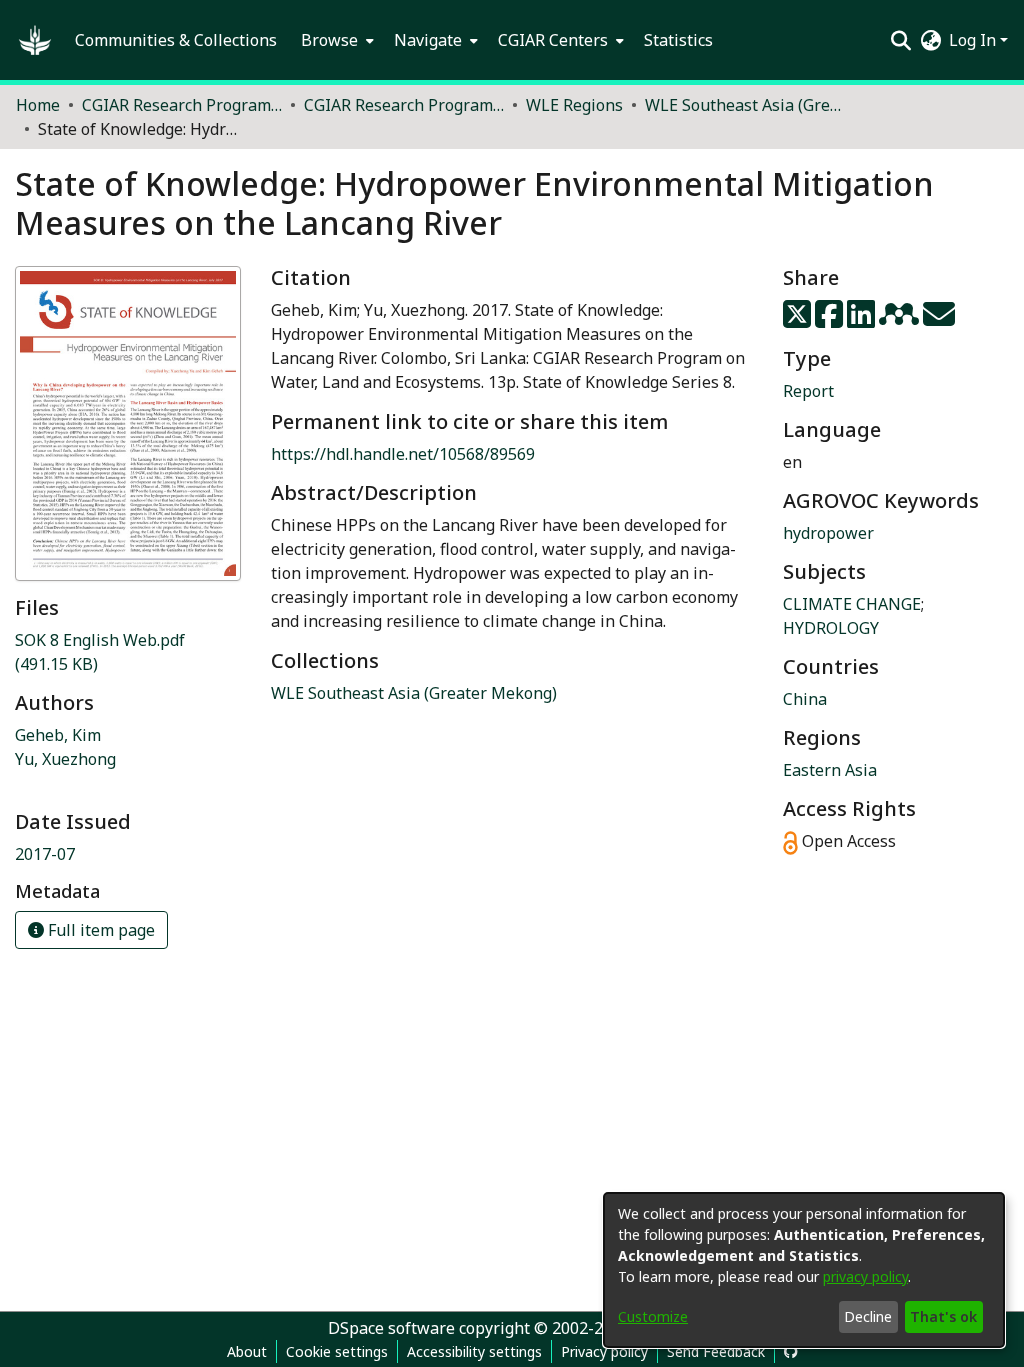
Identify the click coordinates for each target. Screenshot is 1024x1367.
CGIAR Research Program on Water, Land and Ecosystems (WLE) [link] (404, 105)
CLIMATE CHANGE (852, 604)
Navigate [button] (428, 40)
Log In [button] (974, 40)
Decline (868, 1316)
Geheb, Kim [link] (58, 735)
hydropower (828, 533)
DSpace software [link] (391, 1328)
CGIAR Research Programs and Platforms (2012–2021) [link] (182, 105)
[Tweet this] (799, 320)
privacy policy (865, 1276)
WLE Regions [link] (574, 105)
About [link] (247, 1351)
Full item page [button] (99, 930)
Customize (653, 1316)
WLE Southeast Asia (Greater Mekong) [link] (745, 105)
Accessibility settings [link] (474, 1351)
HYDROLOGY (831, 628)
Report (808, 391)
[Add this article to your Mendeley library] (901, 320)
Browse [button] (329, 40)
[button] (35, 40)
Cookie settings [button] (337, 1351)
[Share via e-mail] (939, 320)
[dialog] (804, 1270)
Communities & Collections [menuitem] (176, 40)
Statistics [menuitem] (678, 40)
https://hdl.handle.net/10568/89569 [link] (403, 454)
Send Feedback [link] (716, 1351)
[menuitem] (335, 40)
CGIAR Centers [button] (553, 40)
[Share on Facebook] (831, 320)
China (805, 699)
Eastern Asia (830, 770)
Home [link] (38, 105)
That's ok (943, 1316)
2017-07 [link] (45, 854)
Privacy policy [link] (604, 1351)
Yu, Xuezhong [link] (65, 759)
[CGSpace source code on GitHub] (791, 1351)
